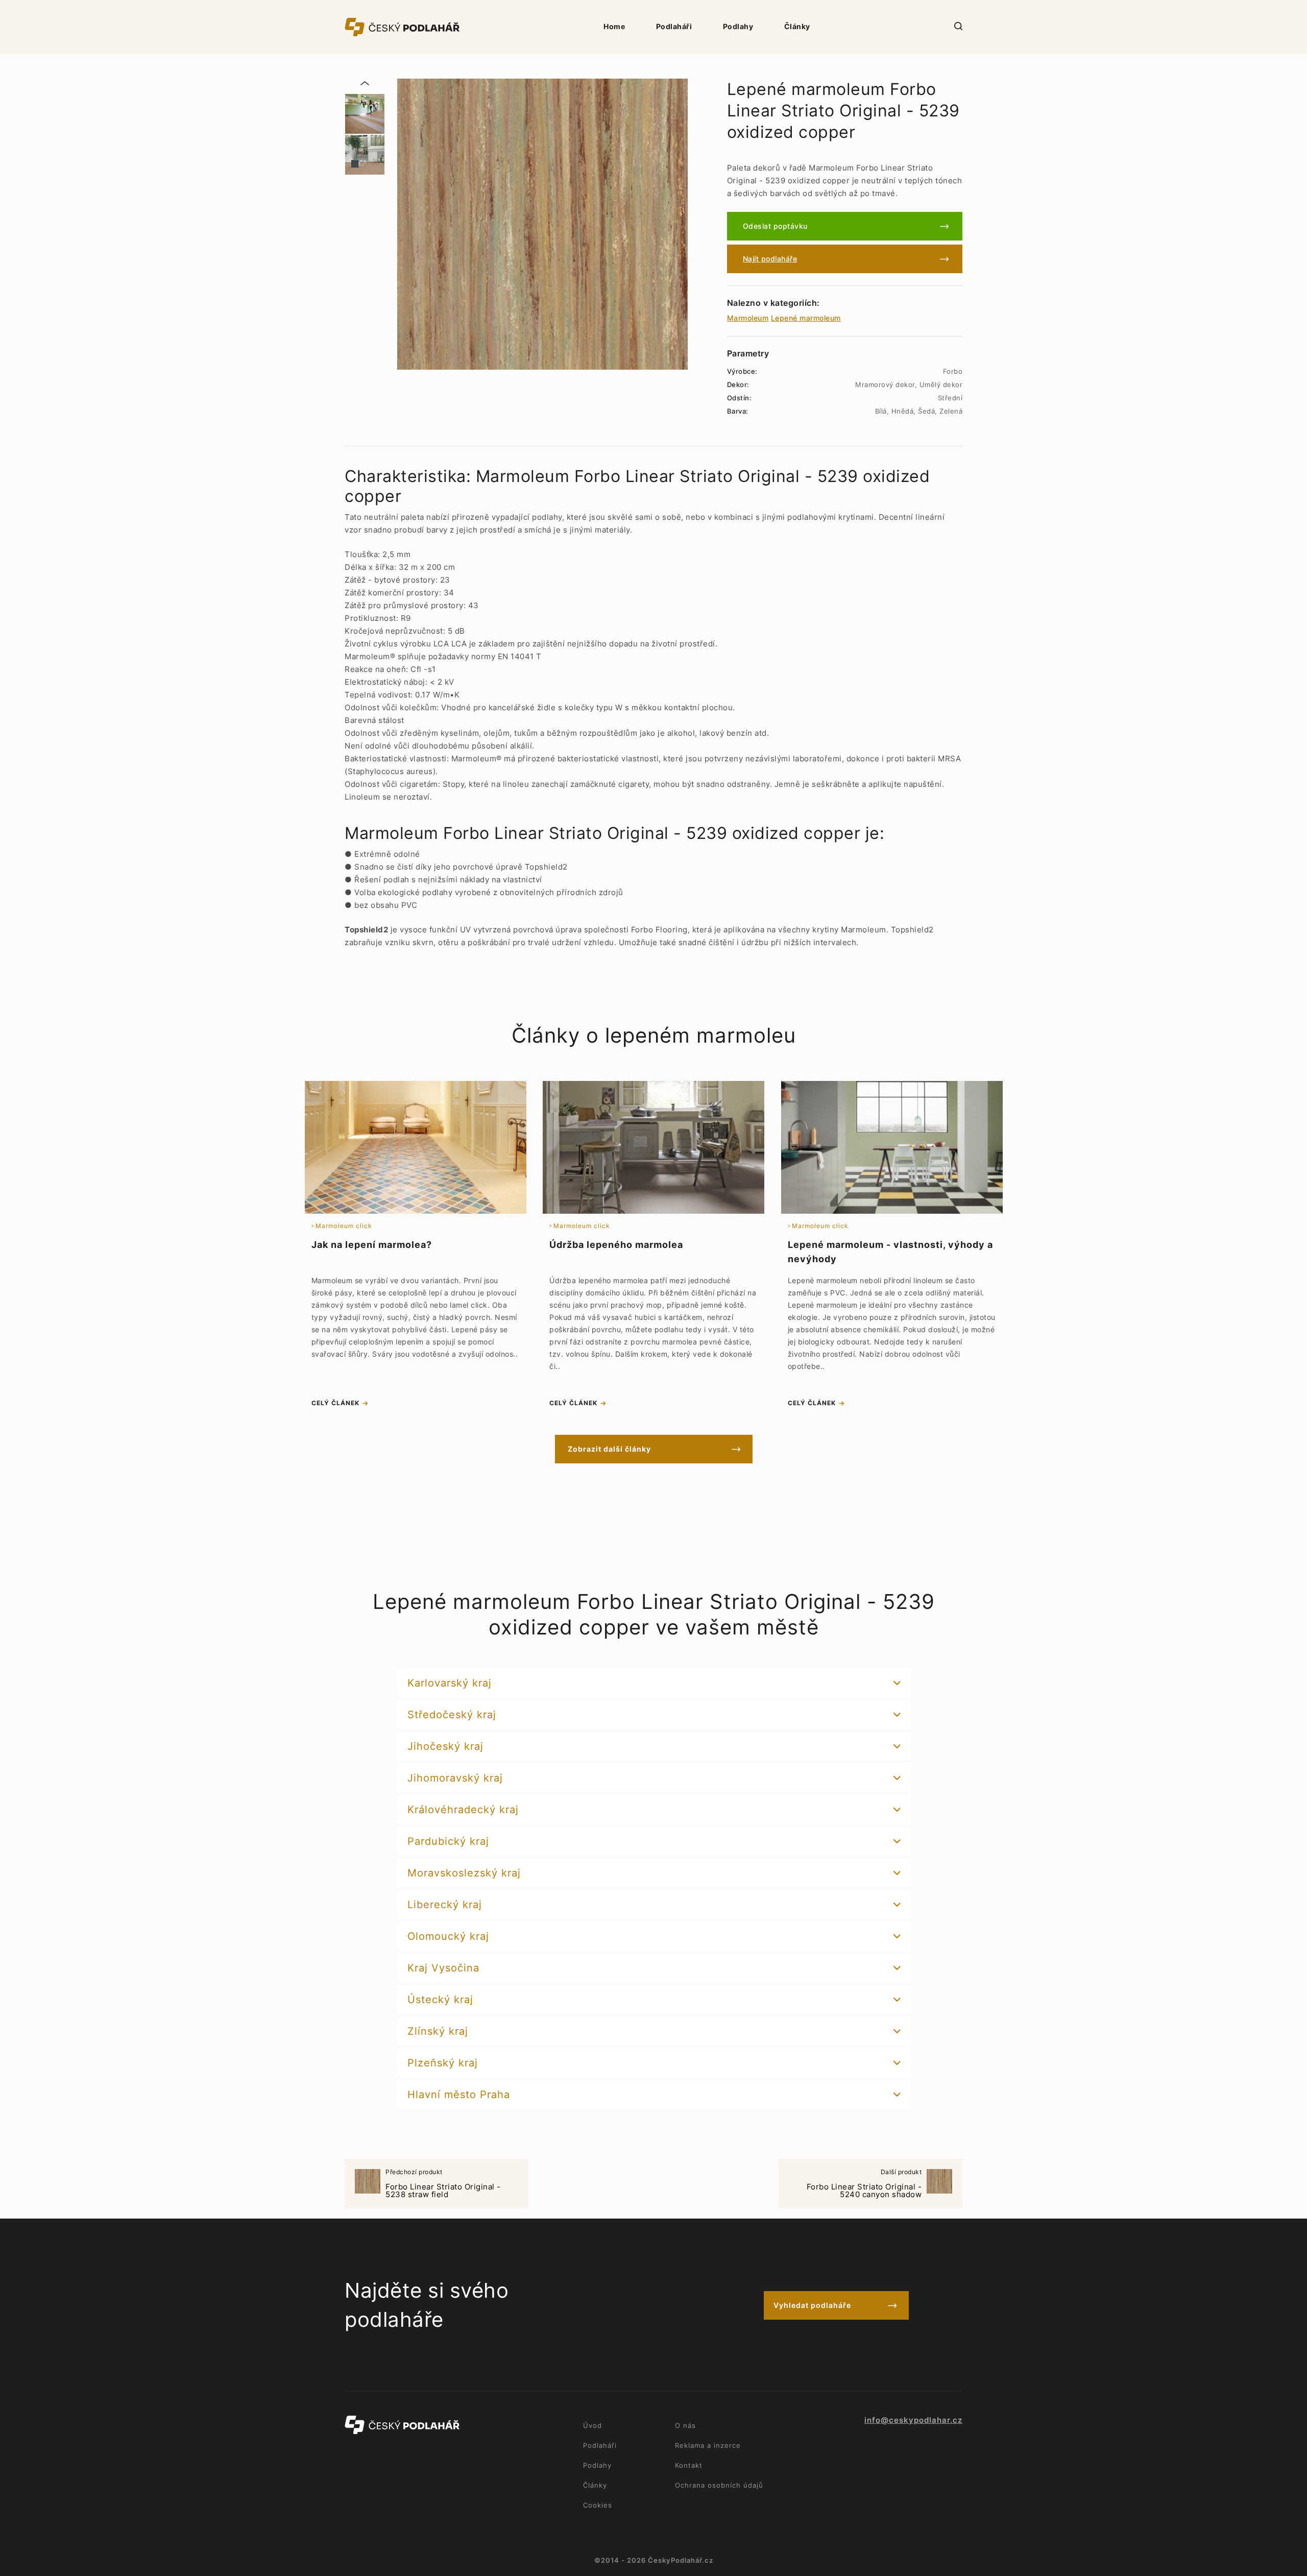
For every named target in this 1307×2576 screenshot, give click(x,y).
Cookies (598, 2505)
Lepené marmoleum (806, 318)
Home (614, 26)
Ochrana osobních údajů (719, 2485)
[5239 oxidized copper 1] (365, 114)
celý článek (335, 1403)
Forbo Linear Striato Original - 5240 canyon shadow (864, 2184)
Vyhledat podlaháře (812, 2305)
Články (797, 26)
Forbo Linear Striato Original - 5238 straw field (443, 2184)
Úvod (592, 2425)
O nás (685, 2425)
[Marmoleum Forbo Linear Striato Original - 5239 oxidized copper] (542, 224)
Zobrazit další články (609, 1449)
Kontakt (689, 2465)
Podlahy (738, 26)
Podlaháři (674, 26)
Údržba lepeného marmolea (616, 1245)
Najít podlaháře (770, 259)
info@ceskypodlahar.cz (913, 2420)
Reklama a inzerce (708, 2445)
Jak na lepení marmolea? (372, 1245)
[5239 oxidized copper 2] (365, 155)
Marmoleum (748, 318)
